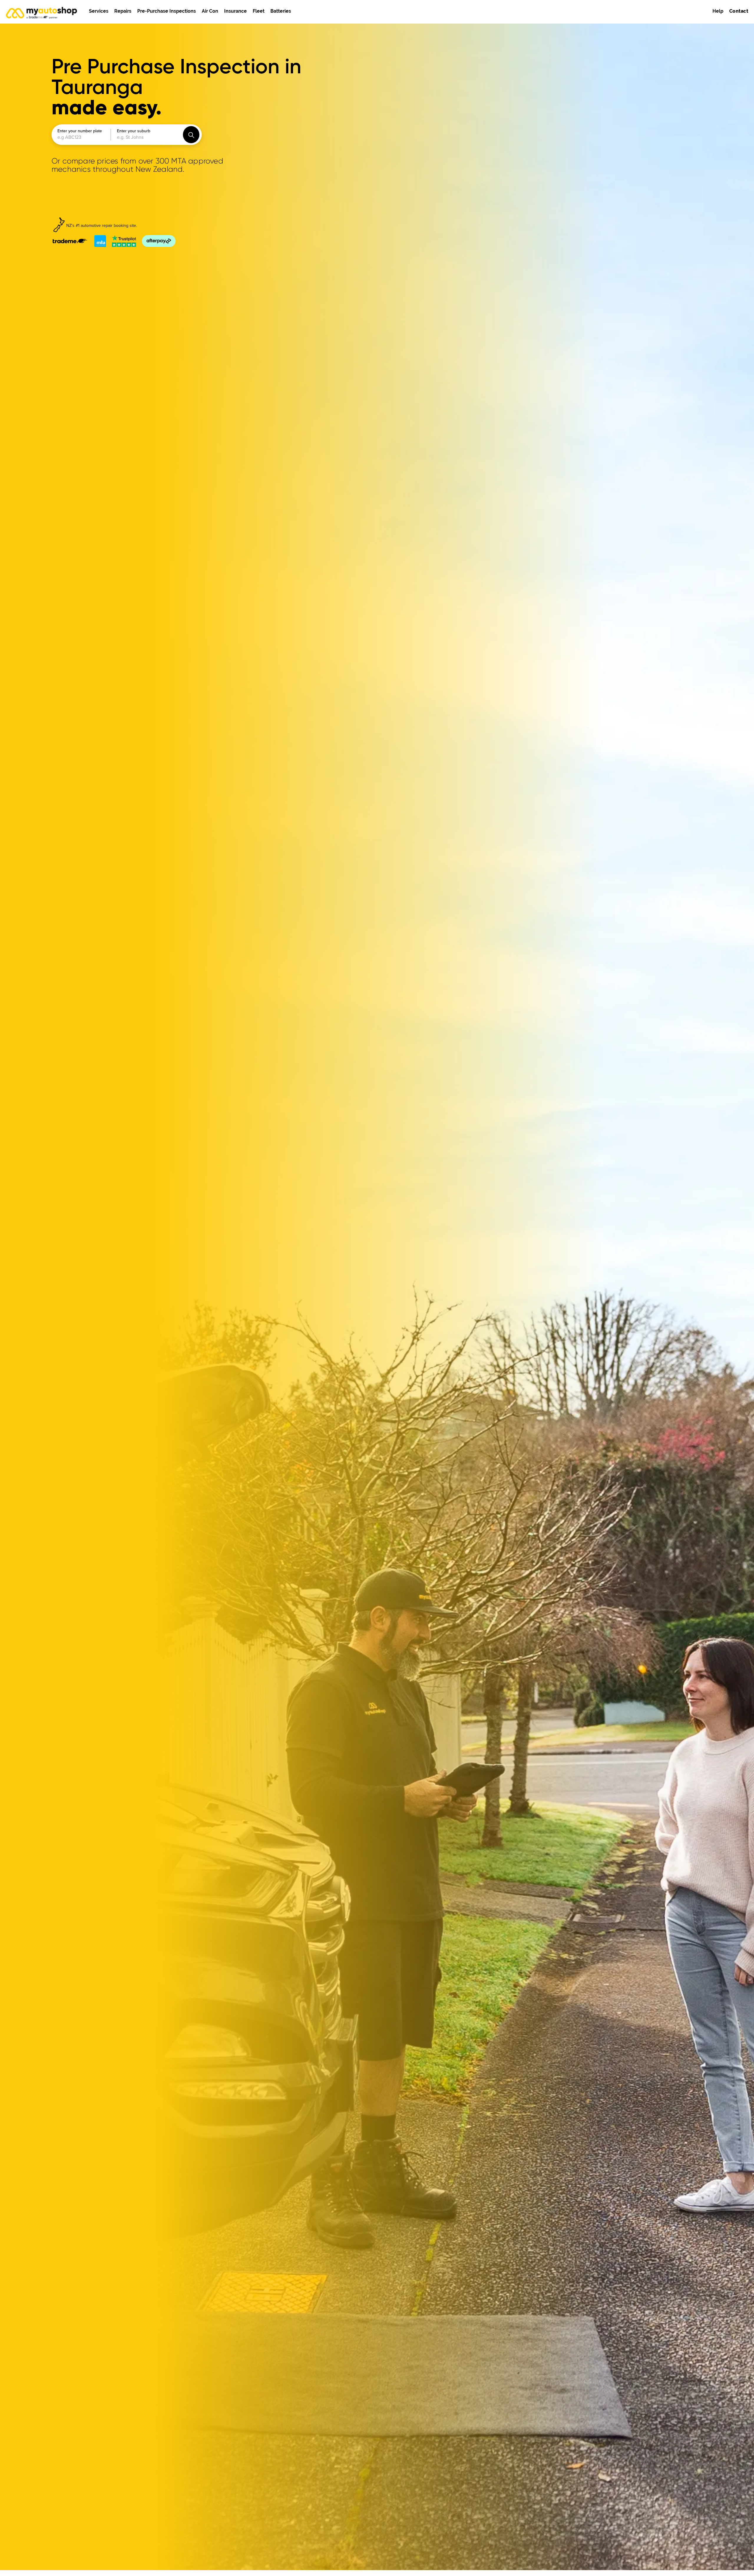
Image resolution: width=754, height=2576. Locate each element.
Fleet (259, 11)
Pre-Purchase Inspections (167, 11)
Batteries (281, 11)
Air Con (210, 11)
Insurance (235, 11)
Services (99, 11)
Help (718, 11)
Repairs (123, 11)
